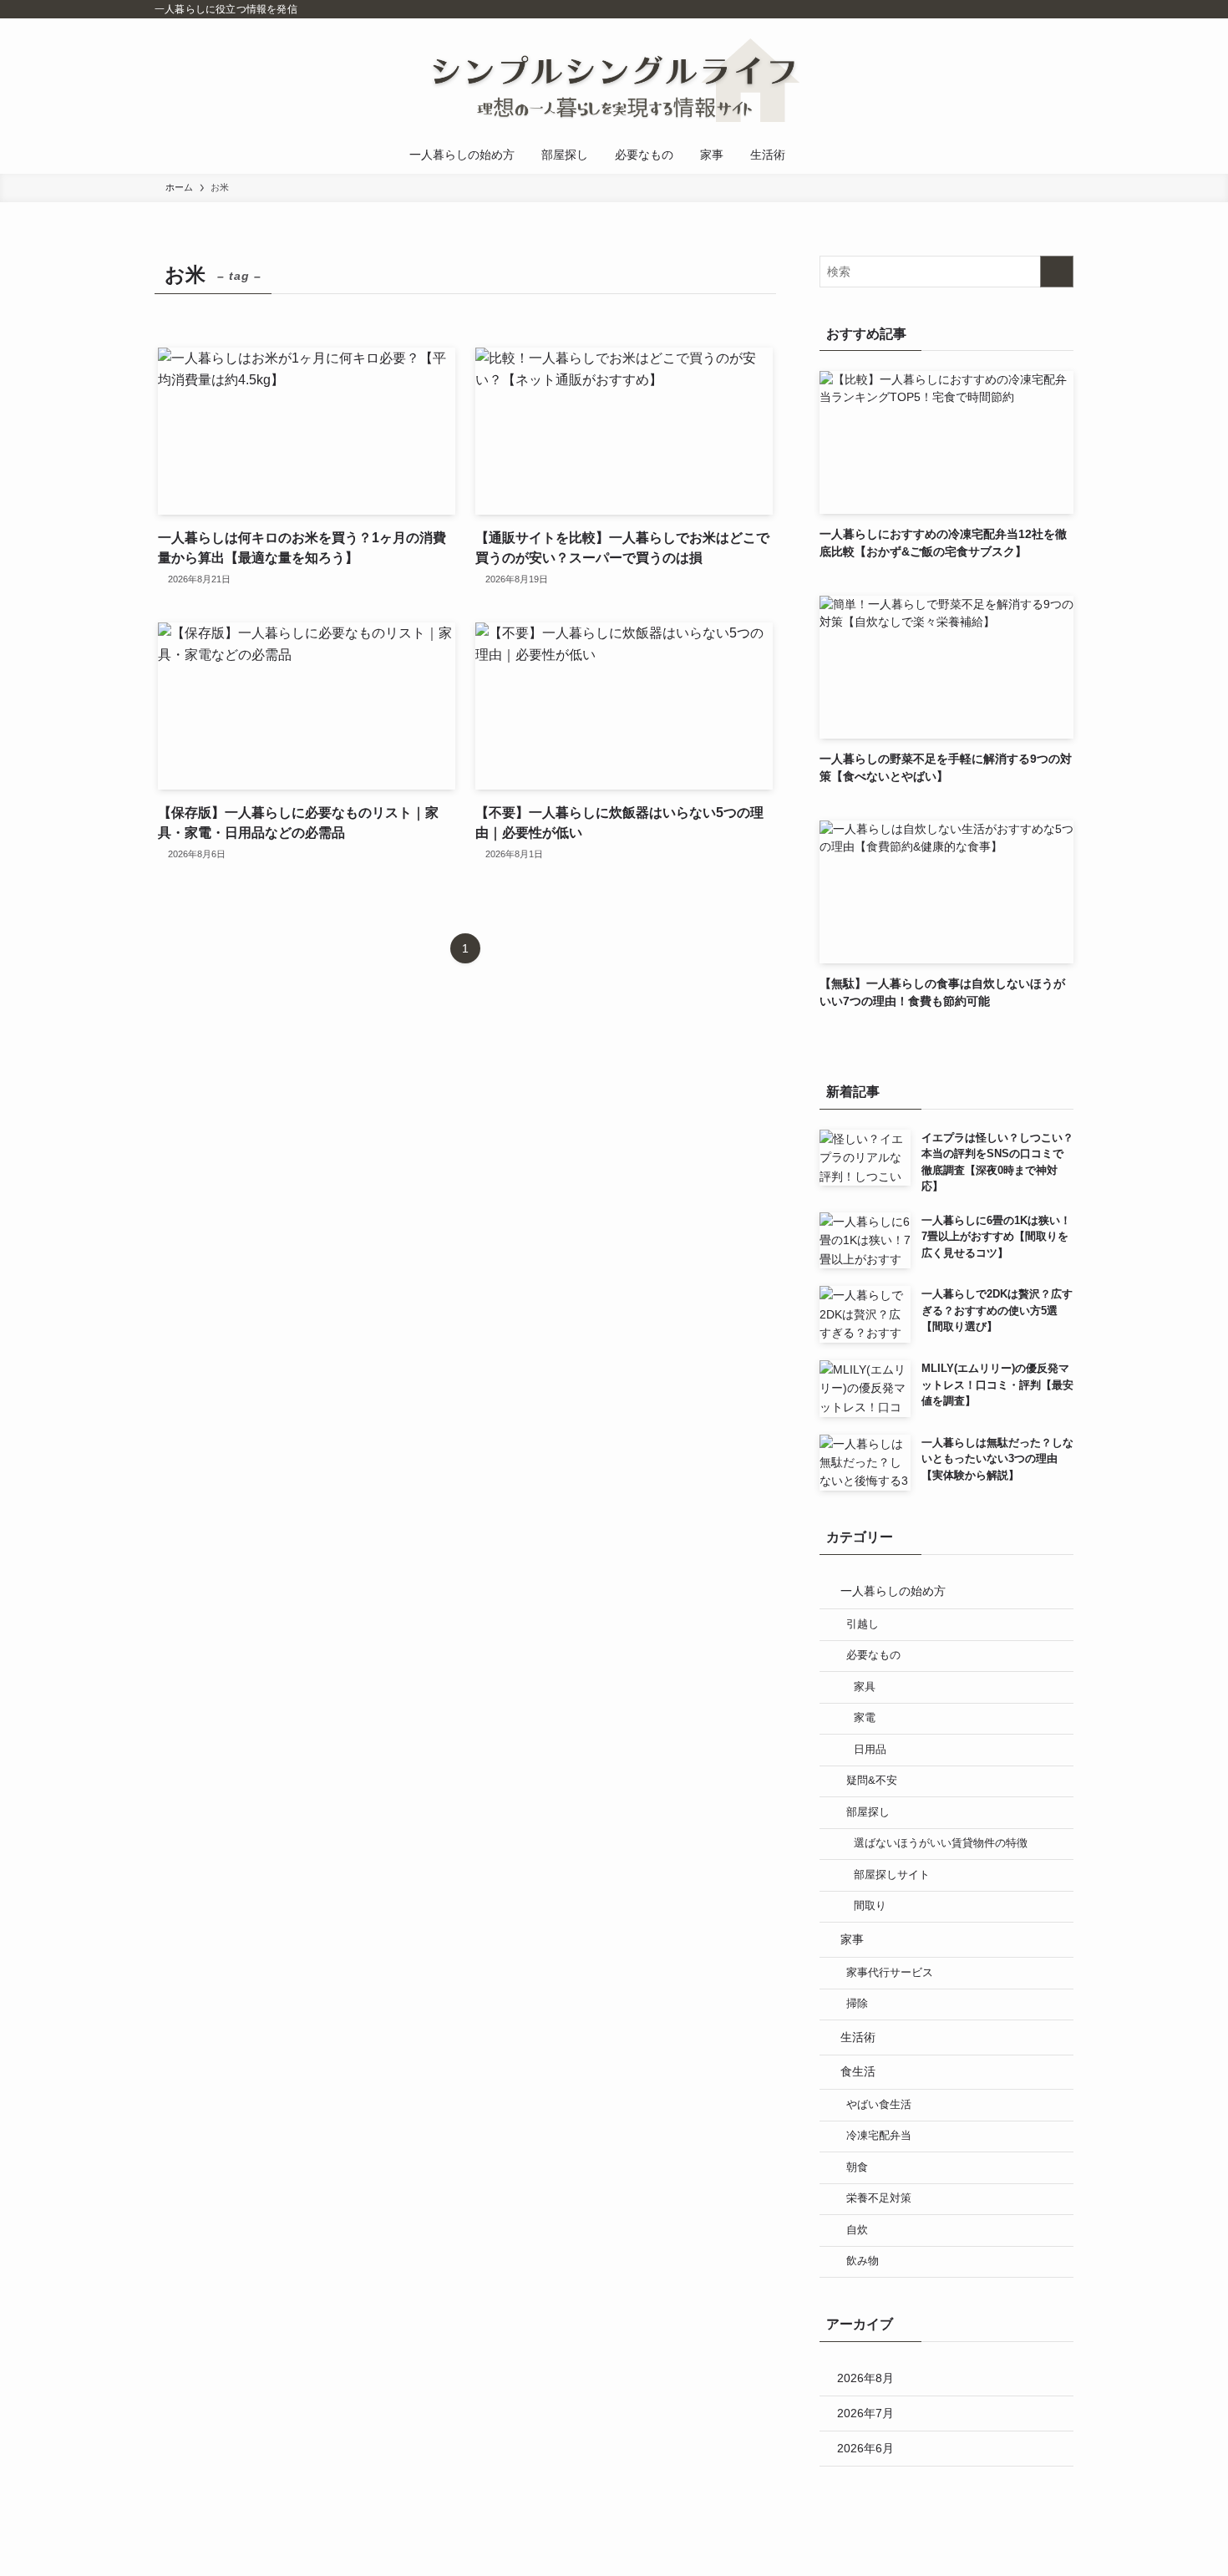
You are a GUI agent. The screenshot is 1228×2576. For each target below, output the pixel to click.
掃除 (857, 2004)
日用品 (870, 1750)
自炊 (857, 2230)
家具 (865, 1687)
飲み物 (863, 2261)
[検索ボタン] (815, 155)
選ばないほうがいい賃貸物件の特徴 (941, 1843)
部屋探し (868, 1812)
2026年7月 (865, 2413)
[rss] (1063, 9)
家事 (852, 1939)
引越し (863, 1624)
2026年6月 (865, 2448)
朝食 (857, 2167)
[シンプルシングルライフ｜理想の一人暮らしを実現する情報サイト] (614, 80)
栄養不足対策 (879, 2198)
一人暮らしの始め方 (893, 1591)
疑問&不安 (872, 1781)
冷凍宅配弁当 (879, 2136)
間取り (870, 1906)
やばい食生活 (879, 2105)
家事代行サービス (890, 1973)
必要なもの (873, 1655)
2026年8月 (865, 2378)
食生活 (858, 2071)
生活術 (858, 2037)
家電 (865, 1718)
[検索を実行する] (1057, 272)
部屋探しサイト (892, 1875)
